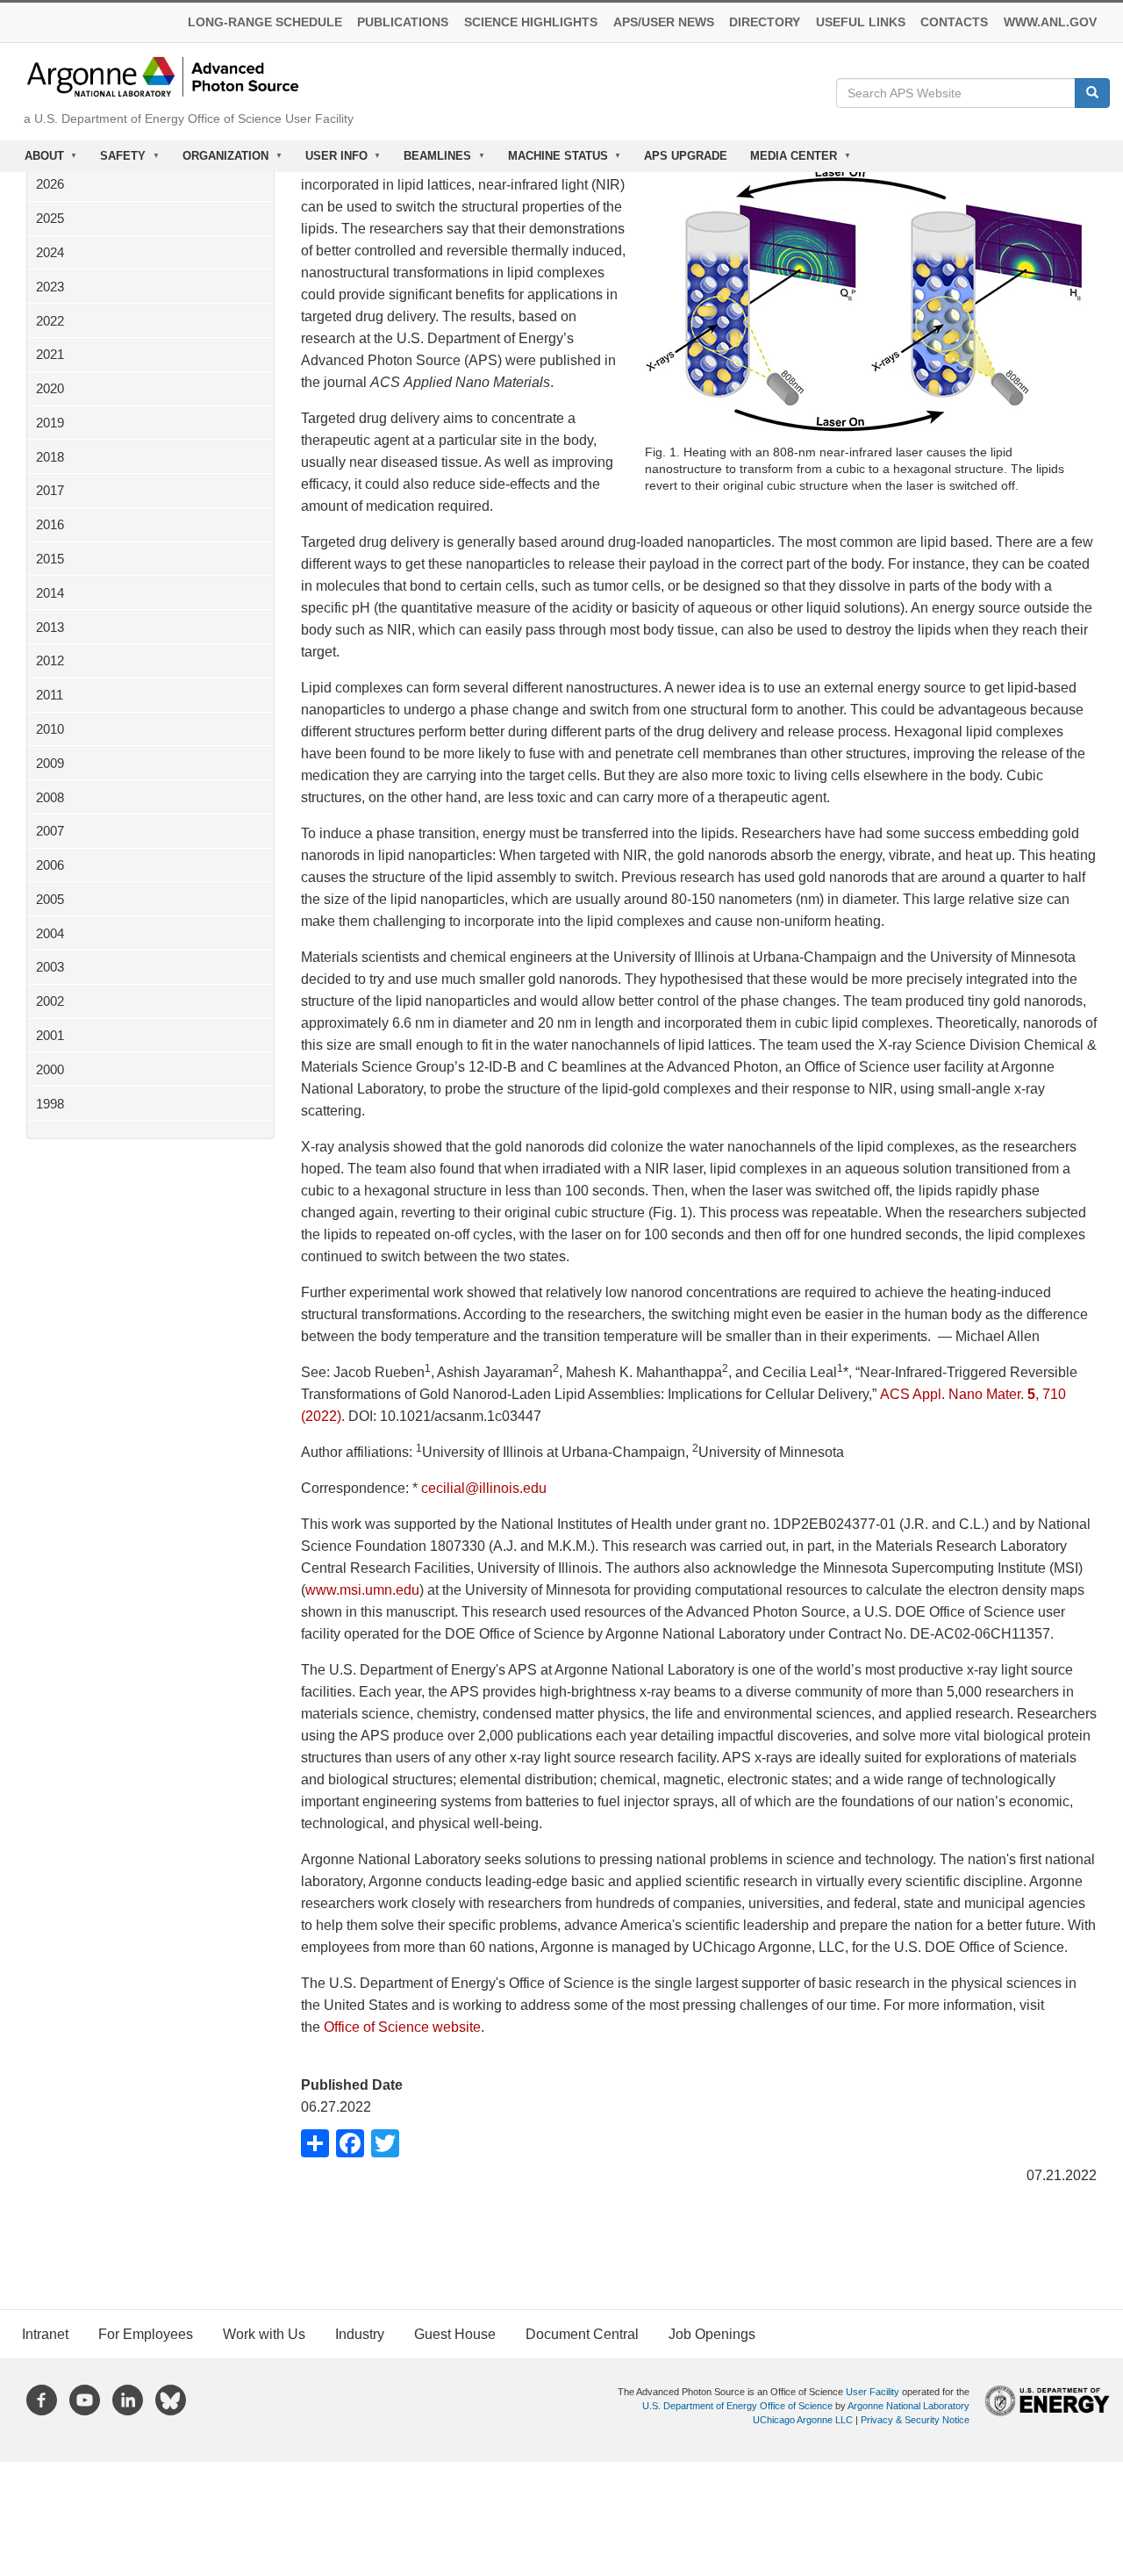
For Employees (146, 2334)
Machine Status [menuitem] (552, 161)
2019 (50, 423)
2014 (50, 593)
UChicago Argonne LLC (803, 2420)
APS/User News (664, 22)
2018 (50, 457)
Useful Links (861, 22)
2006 (50, 865)
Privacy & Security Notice (915, 2420)
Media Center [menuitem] (788, 161)
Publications (403, 22)
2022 (50, 321)
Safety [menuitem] (118, 161)
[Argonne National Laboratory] (163, 76)
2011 (50, 695)
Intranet (45, 2334)
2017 (50, 490)
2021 (50, 354)
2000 (50, 1069)
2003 (50, 967)
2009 (50, 763)
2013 (50, 627)
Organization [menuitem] (220, 161)
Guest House (455, 2334)
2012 (50, 660)
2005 (50, 899)
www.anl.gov (1050, 22)
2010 (50, 729)
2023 (50, 287)
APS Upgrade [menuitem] (686, 156)
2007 (50, 831)
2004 (50, 933)
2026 (50, 184)
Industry (360, 2334)
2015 (50, 559)
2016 (50, 524)
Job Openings (712, 2334)
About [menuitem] (39, 161)
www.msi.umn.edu (362, 1590)
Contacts (954, 22)
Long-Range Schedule (265, 22)
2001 (50, 1035)
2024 (50, 252)
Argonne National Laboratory (908, 2406)
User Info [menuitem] (331, 161)
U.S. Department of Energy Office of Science (737, 2406)
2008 (50, 797)
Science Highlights (531, 22)
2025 (50, 218)
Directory (765, 22)
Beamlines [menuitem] (432, 161)
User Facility (873, 2392)
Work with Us (264, 2334)
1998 (50, 1104)
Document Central (582, 2334)
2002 (50, 1001)
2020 (50, 388)
